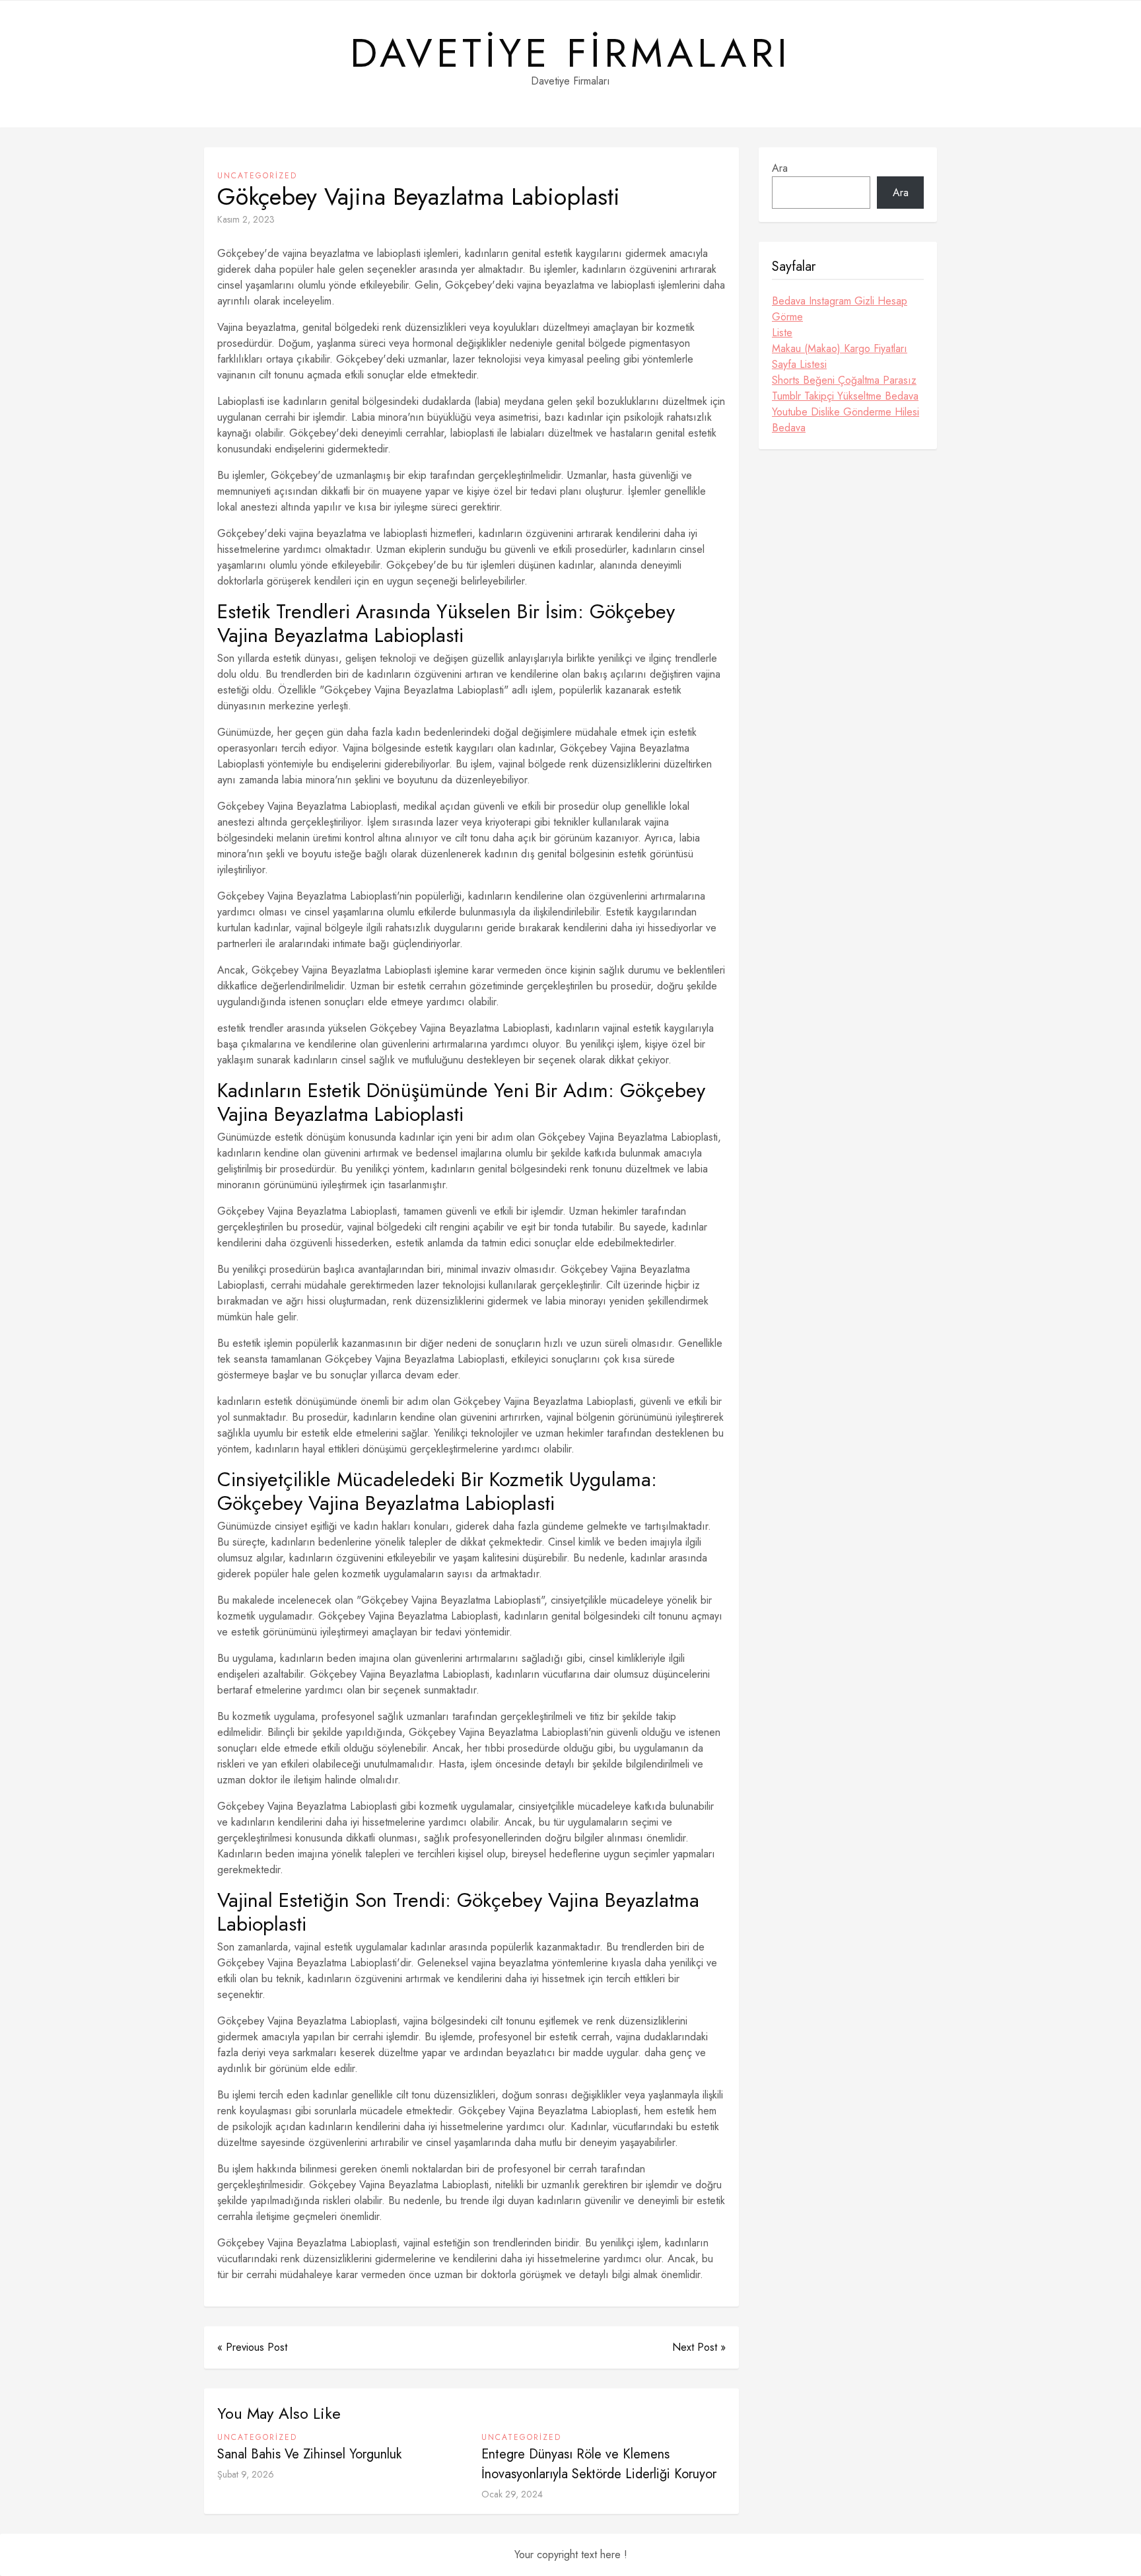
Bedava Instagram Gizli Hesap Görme (840, 309)
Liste (782, 333)
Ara (780, 168)
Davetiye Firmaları (570, 54)
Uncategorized (257, 176)
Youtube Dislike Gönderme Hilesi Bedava (846, 420)
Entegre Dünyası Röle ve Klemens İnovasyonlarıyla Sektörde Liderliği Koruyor (599, 2464)
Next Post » (699, 2347)
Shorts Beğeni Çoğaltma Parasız (844, 380)
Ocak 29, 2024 (512, 2494)
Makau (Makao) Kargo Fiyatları (840, 348)
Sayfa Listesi (799, 364)
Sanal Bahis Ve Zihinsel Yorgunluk (309, 2454)
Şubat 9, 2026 (246, 2474)
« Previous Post (252, 2347)
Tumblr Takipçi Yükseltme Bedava (845, 396)
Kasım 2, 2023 (246, 219)
